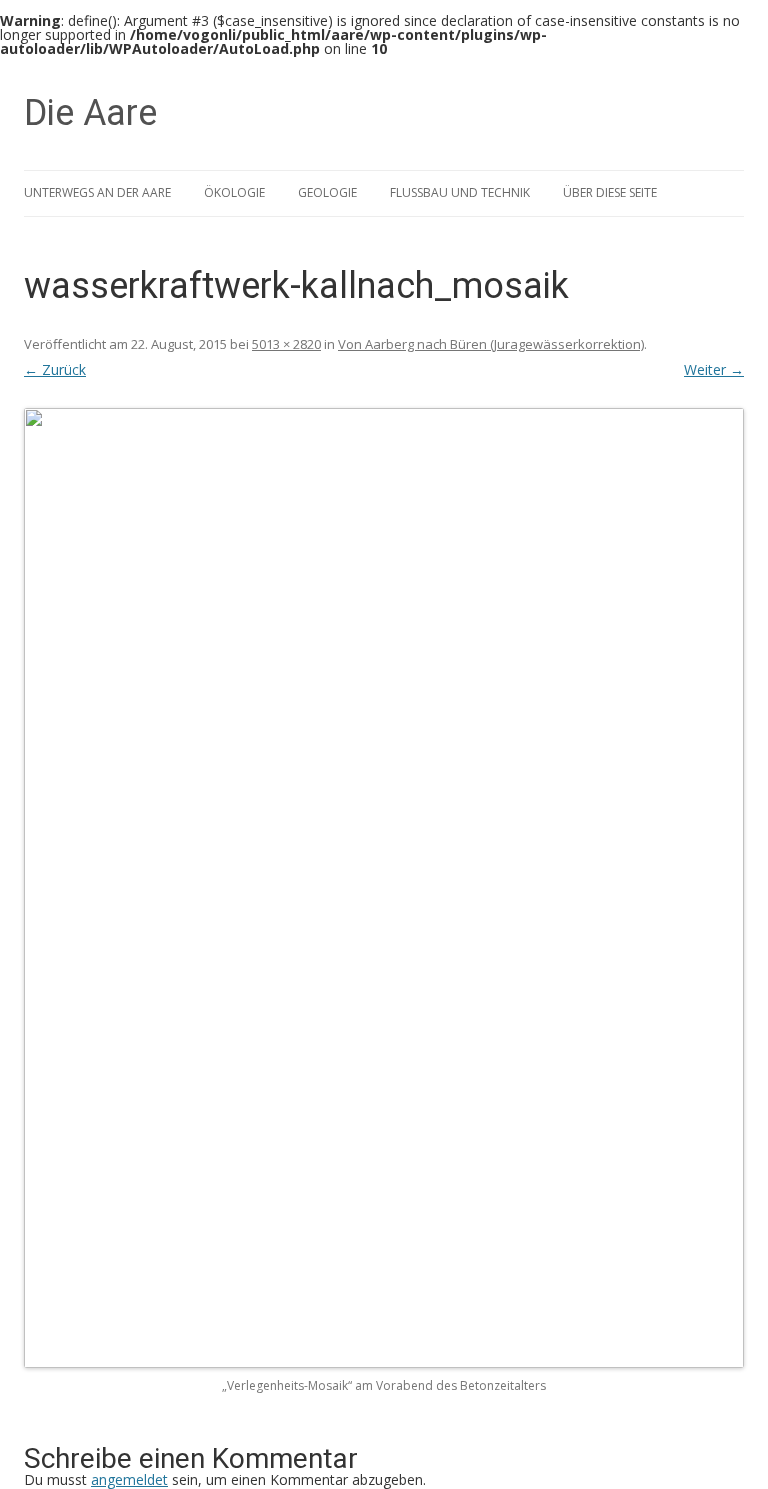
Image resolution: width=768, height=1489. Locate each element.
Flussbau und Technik (460, 192)
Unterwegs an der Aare (97, 192)
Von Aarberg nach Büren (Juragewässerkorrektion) (491, 344)
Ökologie (234, 192)
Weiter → (714, 369)
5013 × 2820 (286, 344)
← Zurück (55, 369)
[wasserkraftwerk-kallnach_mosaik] (384, 888)
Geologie (327, 192)
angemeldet (129, 1479)
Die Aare (90, 113)
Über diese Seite (610, 192)
